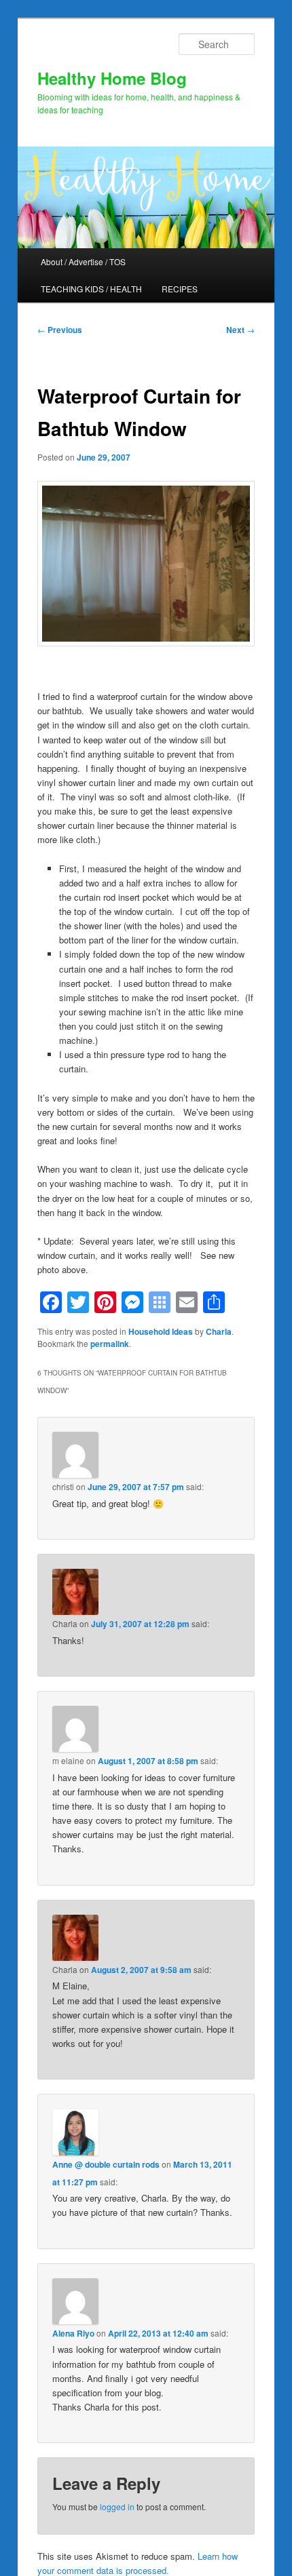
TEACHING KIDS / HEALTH (91, 289)
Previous (60, 330)
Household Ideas (161, 1331)
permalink (110, 1344)
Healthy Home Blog (112, 78)
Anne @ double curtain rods (106, 2164)
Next (240, 330)
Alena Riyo (73, 2333)
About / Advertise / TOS (83, 261)
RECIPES (180, 289)
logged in (117, 2506)
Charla (219, 1331)
